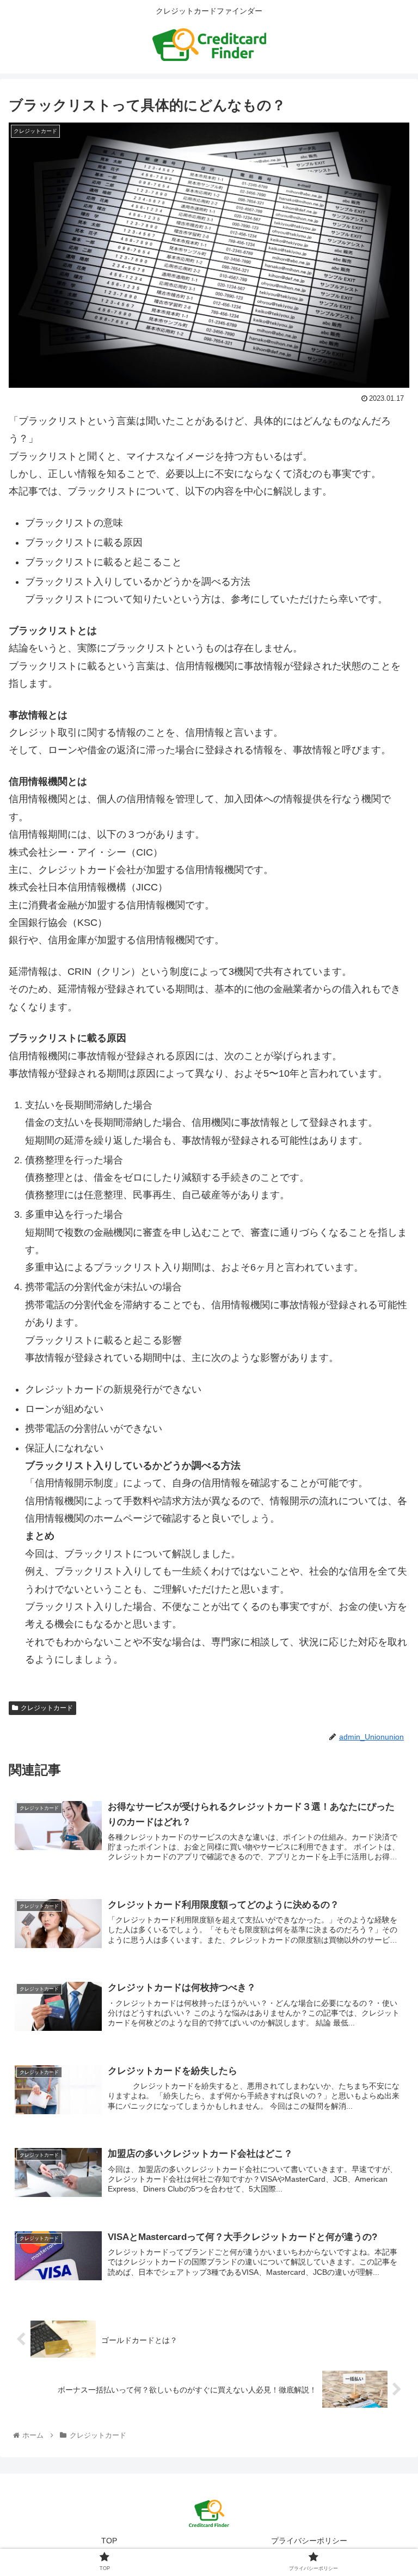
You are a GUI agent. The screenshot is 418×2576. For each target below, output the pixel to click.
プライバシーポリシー (309, 2541)
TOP (109, 2541)
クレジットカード (47, 1708)
